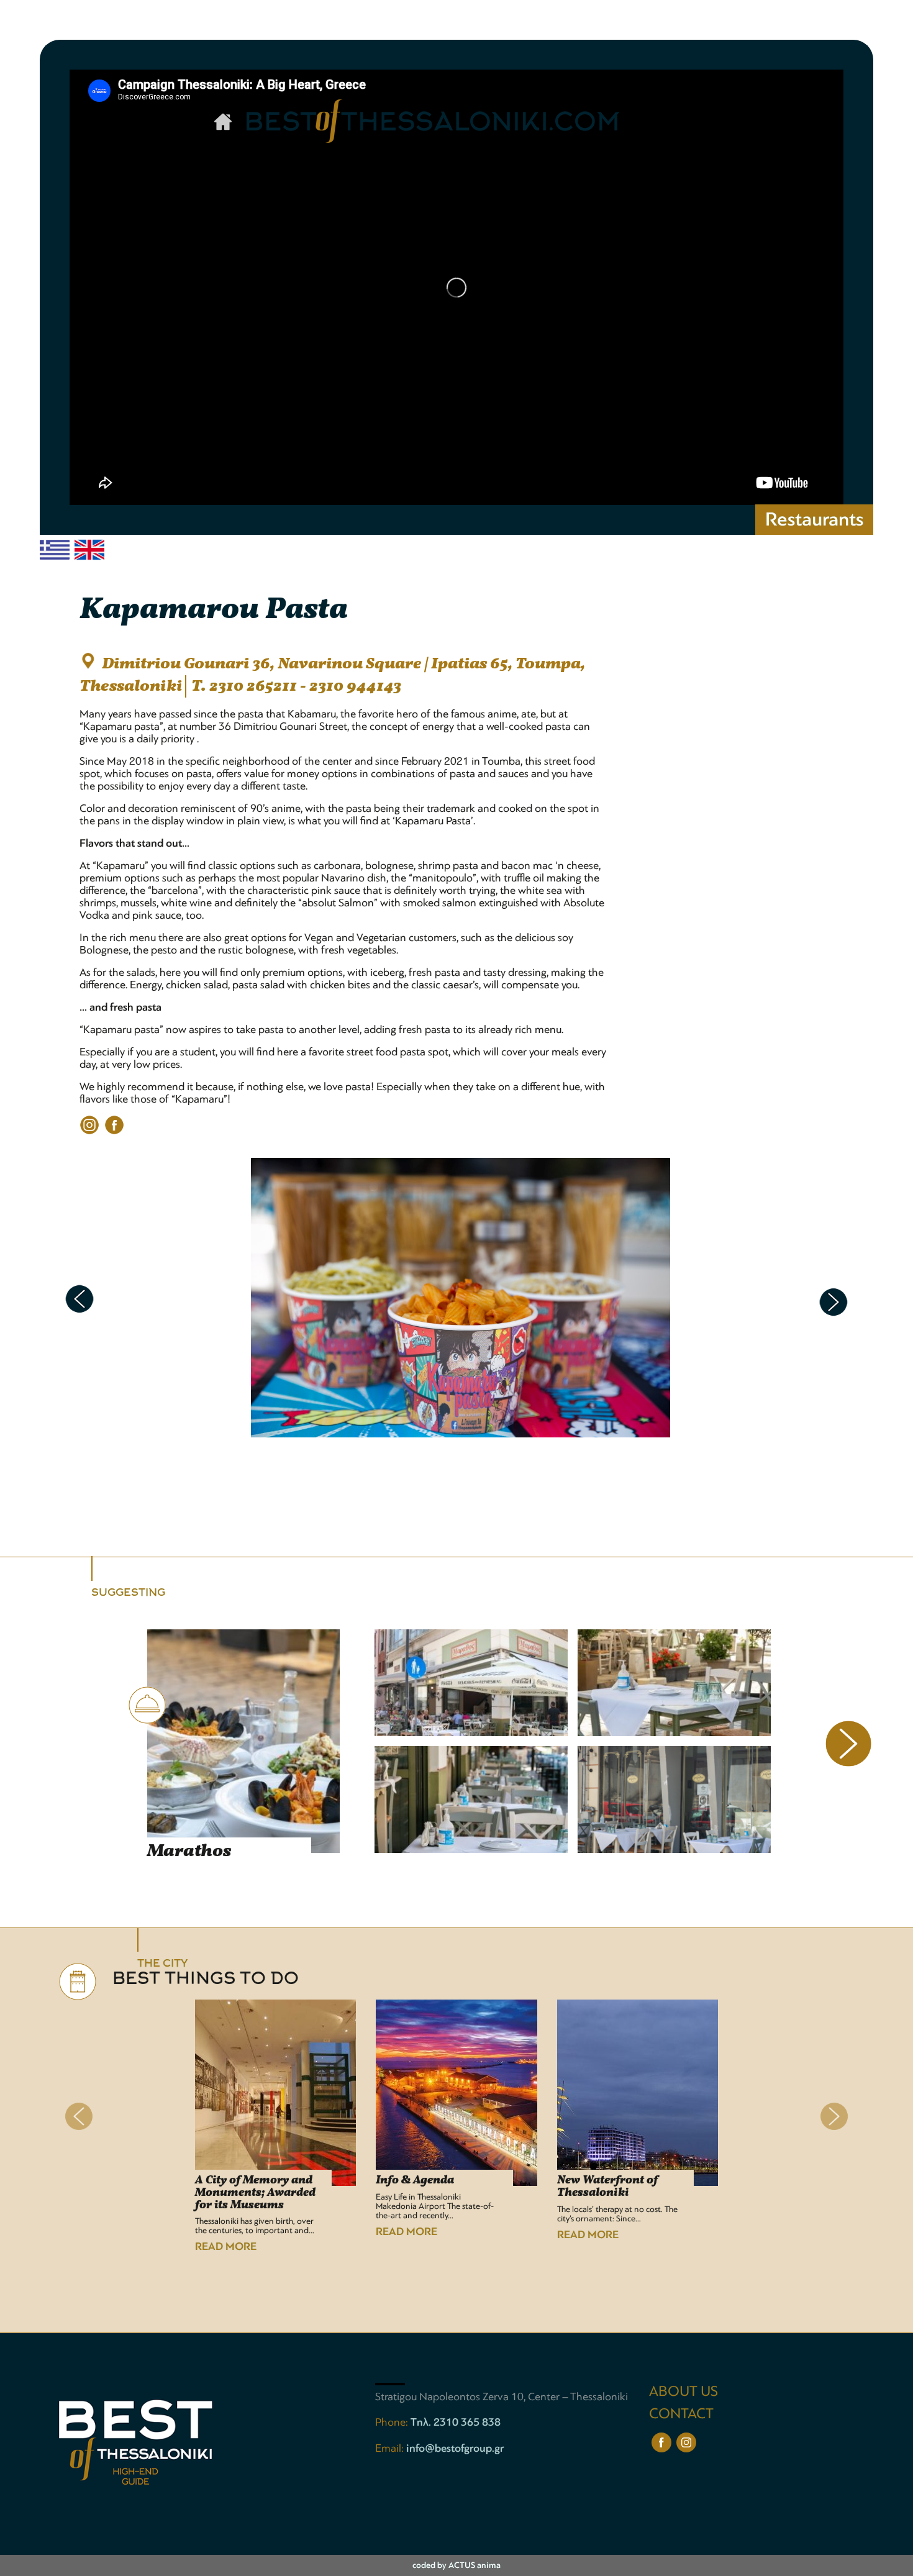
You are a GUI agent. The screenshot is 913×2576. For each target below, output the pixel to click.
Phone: (393, 2422)
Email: (391, 2448)
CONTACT (681, 2414)
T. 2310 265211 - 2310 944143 (296, 686)
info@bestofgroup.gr (455, 2448)
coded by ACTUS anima (457, 2565)
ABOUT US (684, 2391)
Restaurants (814, 519)
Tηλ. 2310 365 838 (456, 2422)
